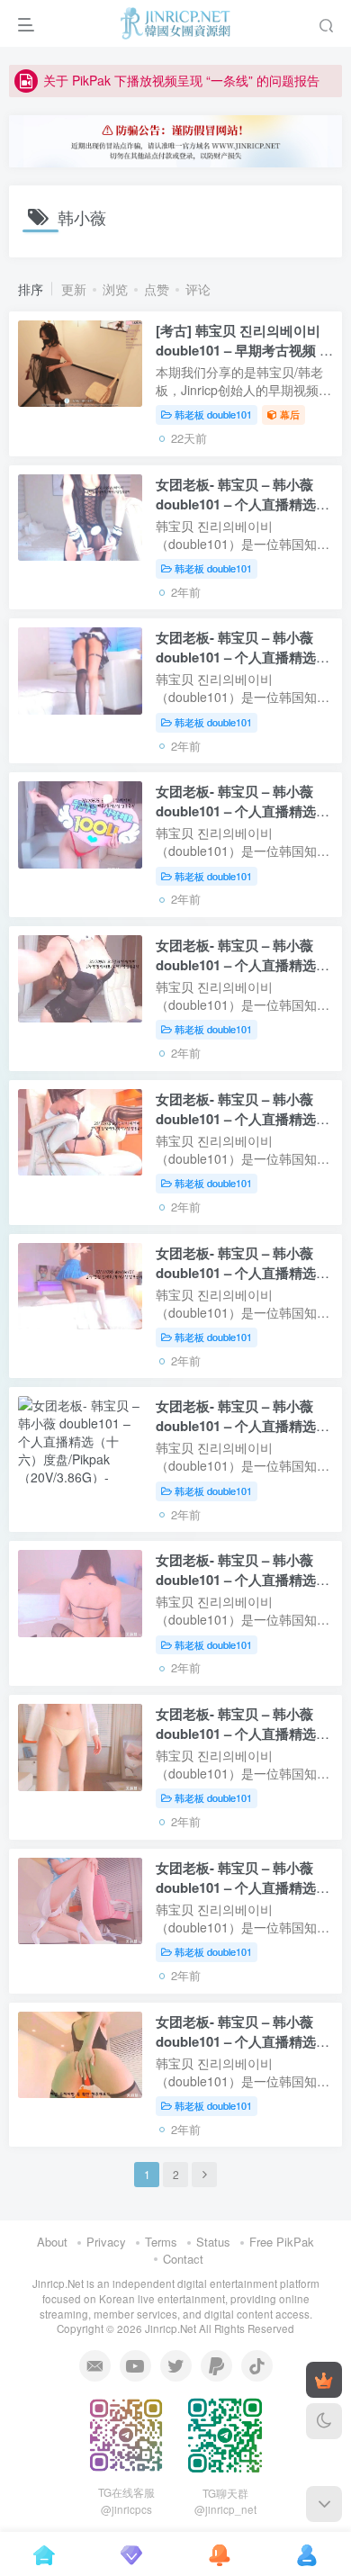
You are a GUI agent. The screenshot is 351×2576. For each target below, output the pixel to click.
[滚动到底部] (324, 2504)
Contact (183, 2259)
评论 (198, 289)
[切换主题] (324, 2421)
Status (213, 2242)
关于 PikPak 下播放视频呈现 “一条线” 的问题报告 (181, 80)
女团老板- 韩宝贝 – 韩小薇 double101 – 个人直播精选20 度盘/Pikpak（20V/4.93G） (243, 811)
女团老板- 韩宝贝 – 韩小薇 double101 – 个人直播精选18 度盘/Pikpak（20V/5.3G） (243, 1119)
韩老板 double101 (213, 414)
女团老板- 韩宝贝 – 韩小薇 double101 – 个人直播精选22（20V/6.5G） (243, 504)
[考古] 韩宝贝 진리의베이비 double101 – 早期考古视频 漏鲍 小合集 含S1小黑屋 (244, 350)
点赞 (157, 289)
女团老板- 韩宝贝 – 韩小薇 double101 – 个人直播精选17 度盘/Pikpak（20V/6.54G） (243, 1273)
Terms (161, 2242)
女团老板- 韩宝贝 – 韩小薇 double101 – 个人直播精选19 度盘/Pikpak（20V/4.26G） (243, 965)
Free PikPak (282, 2242)
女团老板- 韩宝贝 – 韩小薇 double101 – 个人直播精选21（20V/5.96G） (243, 657)
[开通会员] (324, 2380)
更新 (74, 289)
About (52, 2242)
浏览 (115, 289)
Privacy (106, 2242)
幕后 (290, 414)
